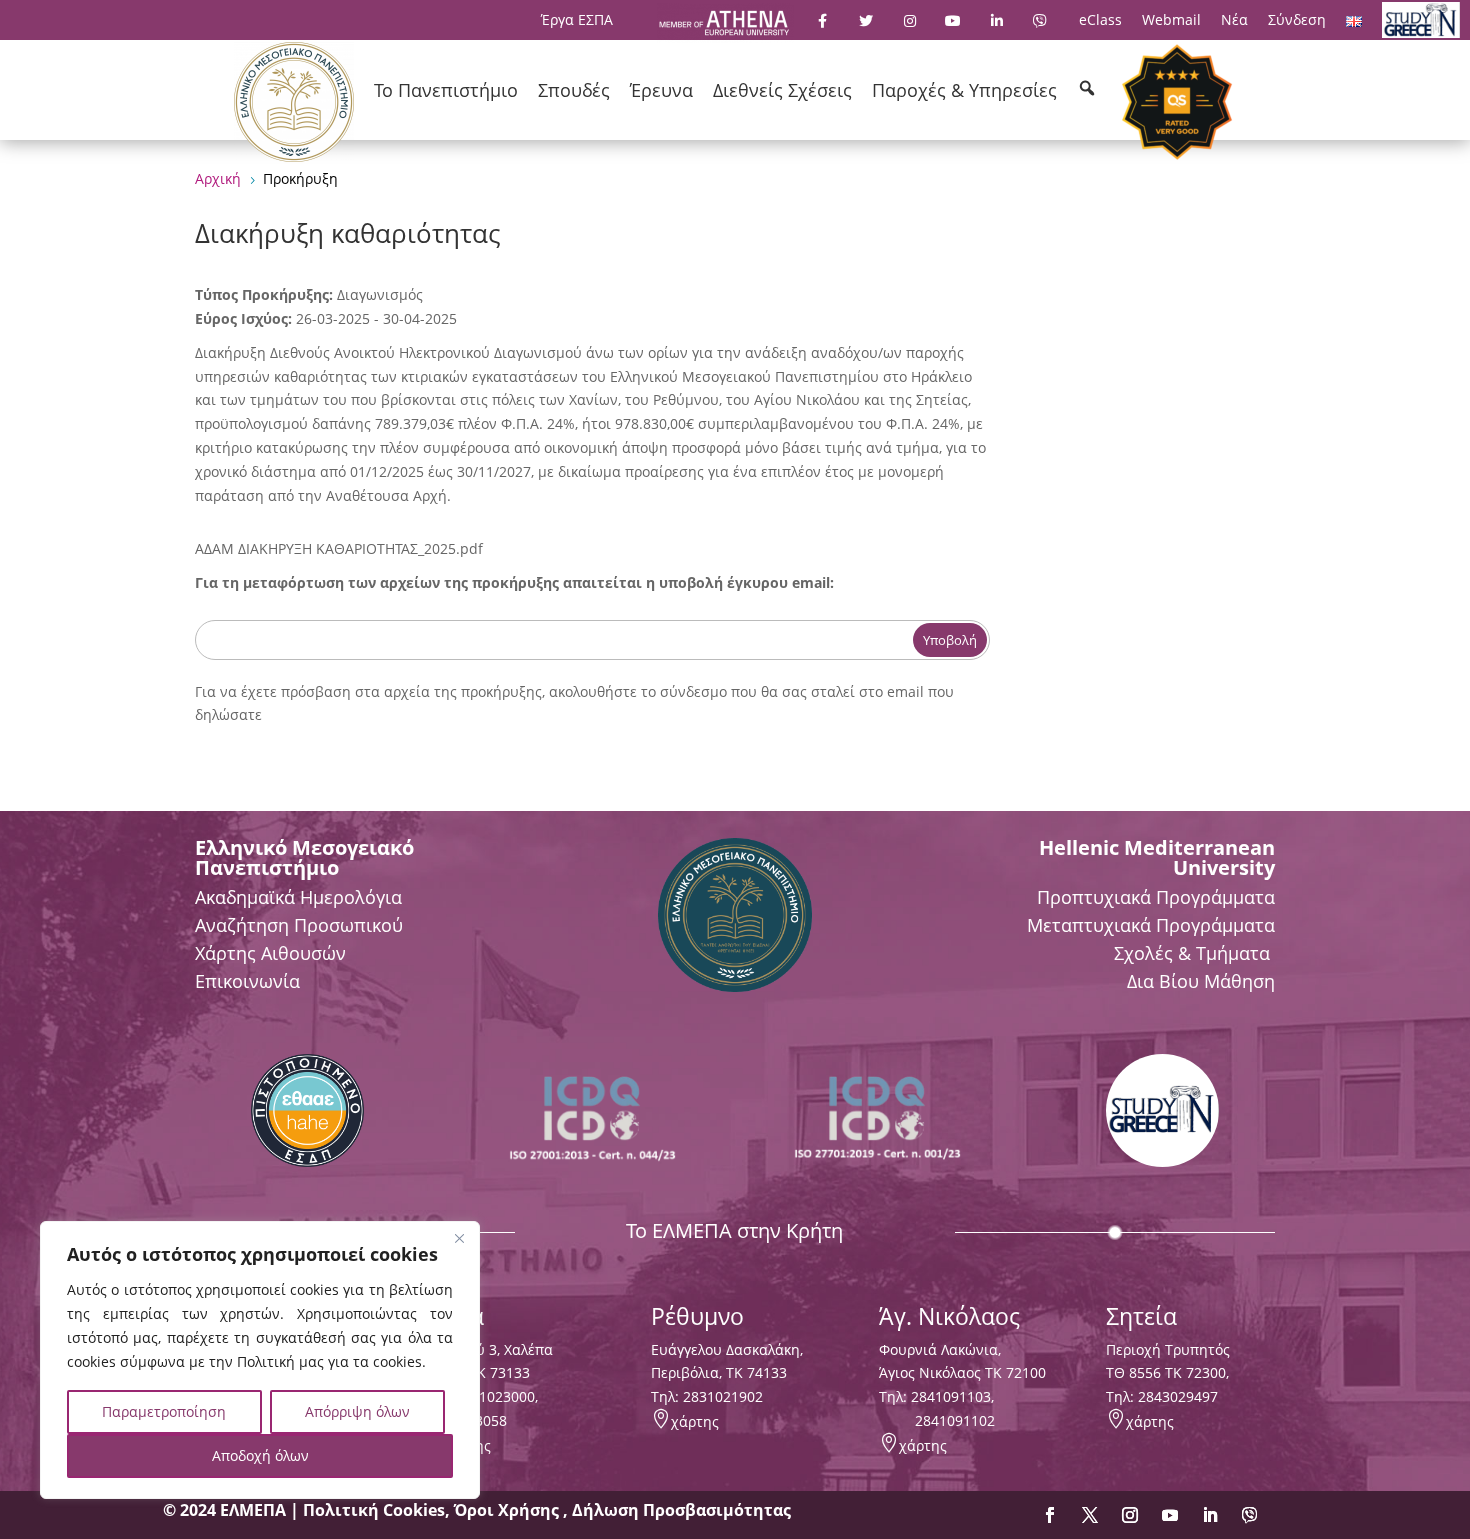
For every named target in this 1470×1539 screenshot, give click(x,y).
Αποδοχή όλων (260, 1455)
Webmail (1171, 19)
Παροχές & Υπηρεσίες (964, 90)
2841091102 (955, 1420)
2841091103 (951, 1396)
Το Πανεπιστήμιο (446, 90)
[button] (1087, 88)
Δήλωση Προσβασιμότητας (681, 1510)
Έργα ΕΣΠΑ (577, 19)
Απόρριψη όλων (357, 1411)
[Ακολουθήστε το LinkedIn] (1210, 1515)
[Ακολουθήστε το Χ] (1090, 1515)
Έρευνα (661, 90)
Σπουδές (574, 90)
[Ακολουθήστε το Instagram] (1130, 1515)
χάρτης (695, 1421)
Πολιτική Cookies (374, 1510)
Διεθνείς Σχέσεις (782, 90)
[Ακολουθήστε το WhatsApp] (1250, 1515)
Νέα (1234, 19)
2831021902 (723, 1396)
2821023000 (495, 1396)
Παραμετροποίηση (164, 1411)
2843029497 (1178, 1396)
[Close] (459, 1238)
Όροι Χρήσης (508, 1510)
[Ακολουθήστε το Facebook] (1050, 1515)
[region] (260, 1360)
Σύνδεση (1297, 19)
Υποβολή (950, 640)
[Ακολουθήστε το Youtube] (1170, 1515)
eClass (1100, 19)
